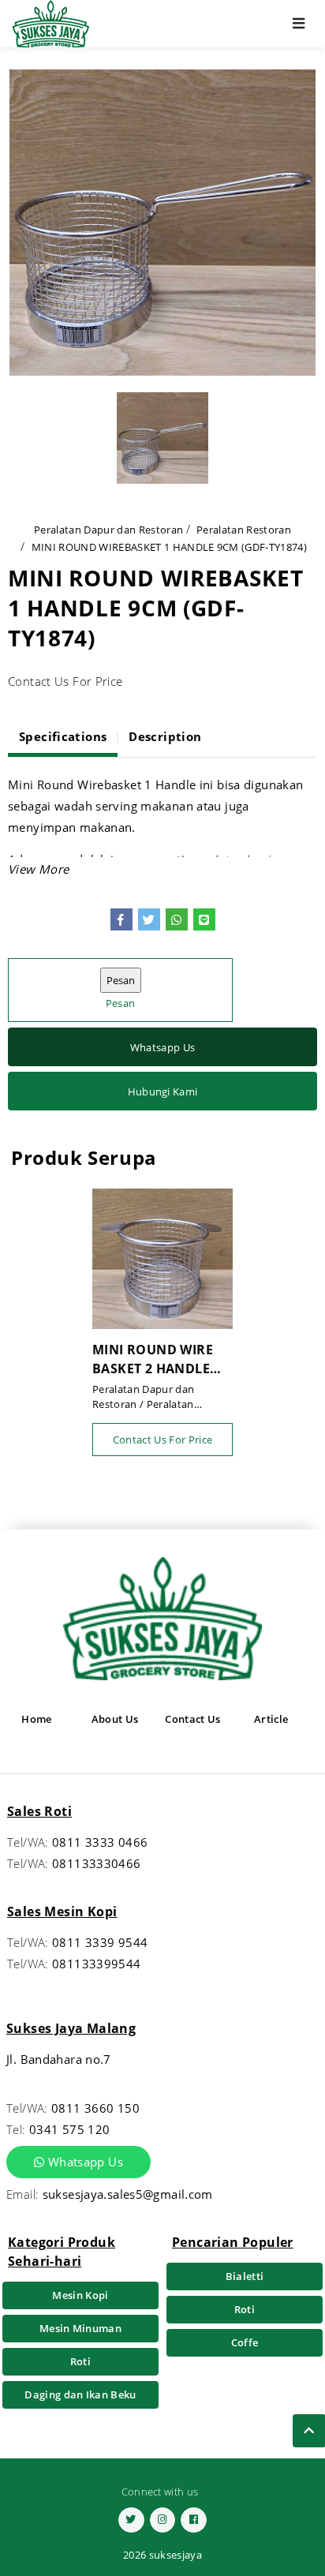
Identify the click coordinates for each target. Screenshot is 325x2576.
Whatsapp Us (163, 1047)
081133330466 (97, 1863)
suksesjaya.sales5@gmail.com (128, 2194)
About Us (115, 1719)
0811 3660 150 (95, 2108)
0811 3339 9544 (100, 1942)
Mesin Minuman (80, 2328)
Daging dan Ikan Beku (80, 2394)
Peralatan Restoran (244, 530)
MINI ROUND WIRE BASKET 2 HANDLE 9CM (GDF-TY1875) (153, 1359)
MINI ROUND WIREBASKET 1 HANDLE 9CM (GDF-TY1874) (169, 547)
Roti (80, 2361)
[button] (38, 869)
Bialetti (245, 2276)
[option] (162, 223)
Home (36, 1719)
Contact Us (192, 1719)
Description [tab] (165, 736)
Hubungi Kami (163, 1091)
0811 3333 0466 (100, 1842)
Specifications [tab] (63, 736)
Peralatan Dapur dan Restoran (108, 530)
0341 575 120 (70, 2129)
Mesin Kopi (80, 2295)
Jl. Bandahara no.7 (59, 2059)
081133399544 (97, 1964)
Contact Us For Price (163, 1440)
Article (271, 1719)
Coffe (245, 2342)
